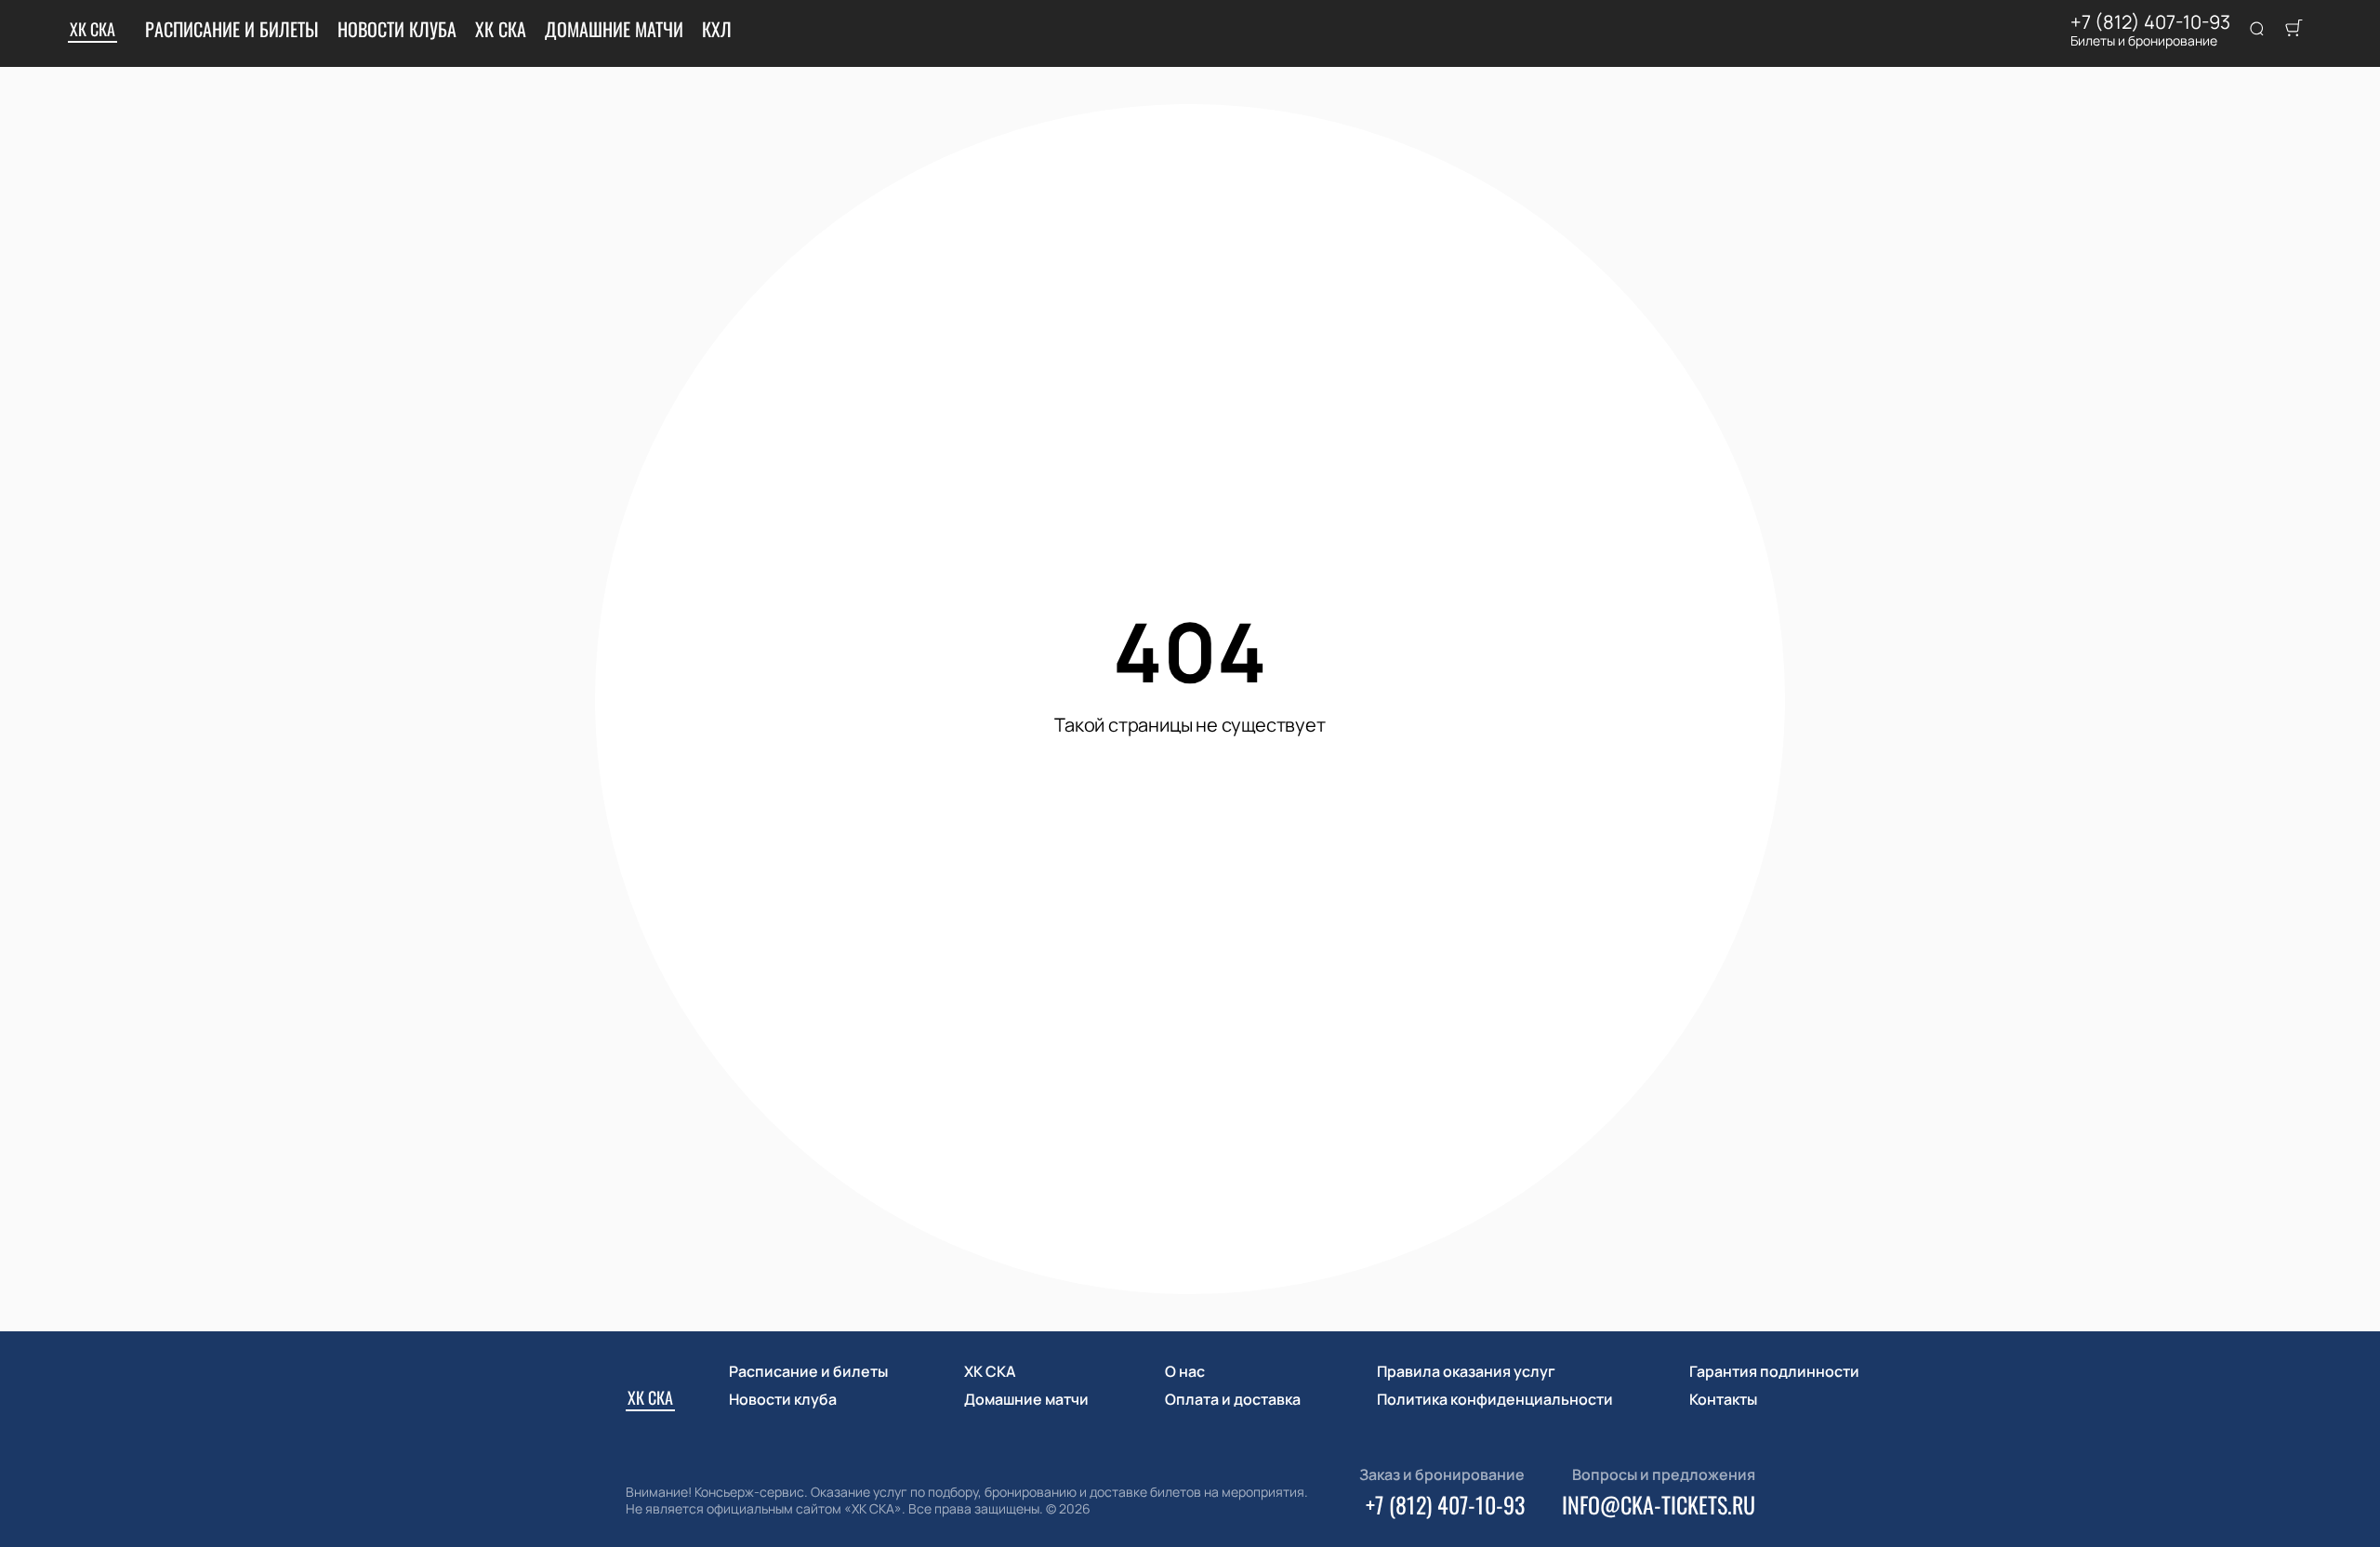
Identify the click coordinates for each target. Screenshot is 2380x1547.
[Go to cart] (2294, 30)
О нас (1185, 1371)
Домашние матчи (614, 29)
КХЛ (717, 29)
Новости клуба (397, 29)
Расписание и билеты (232, 29)
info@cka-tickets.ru (1659, 1504)
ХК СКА (93, 29)
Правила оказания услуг (1466, 1371)
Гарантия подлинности (1774, 1371)
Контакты (1723, 1399)
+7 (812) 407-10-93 (2150, 22)
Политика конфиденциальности (1495, 1399)
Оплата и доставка (1233, 1399)
